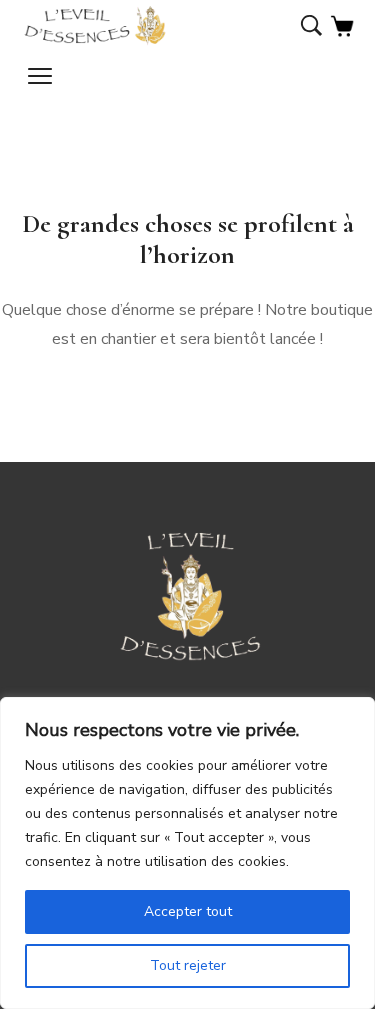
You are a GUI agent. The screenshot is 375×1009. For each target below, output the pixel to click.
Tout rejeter (188, 965)
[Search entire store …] (311, 27)
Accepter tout (188, 911)
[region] (187, 853)
